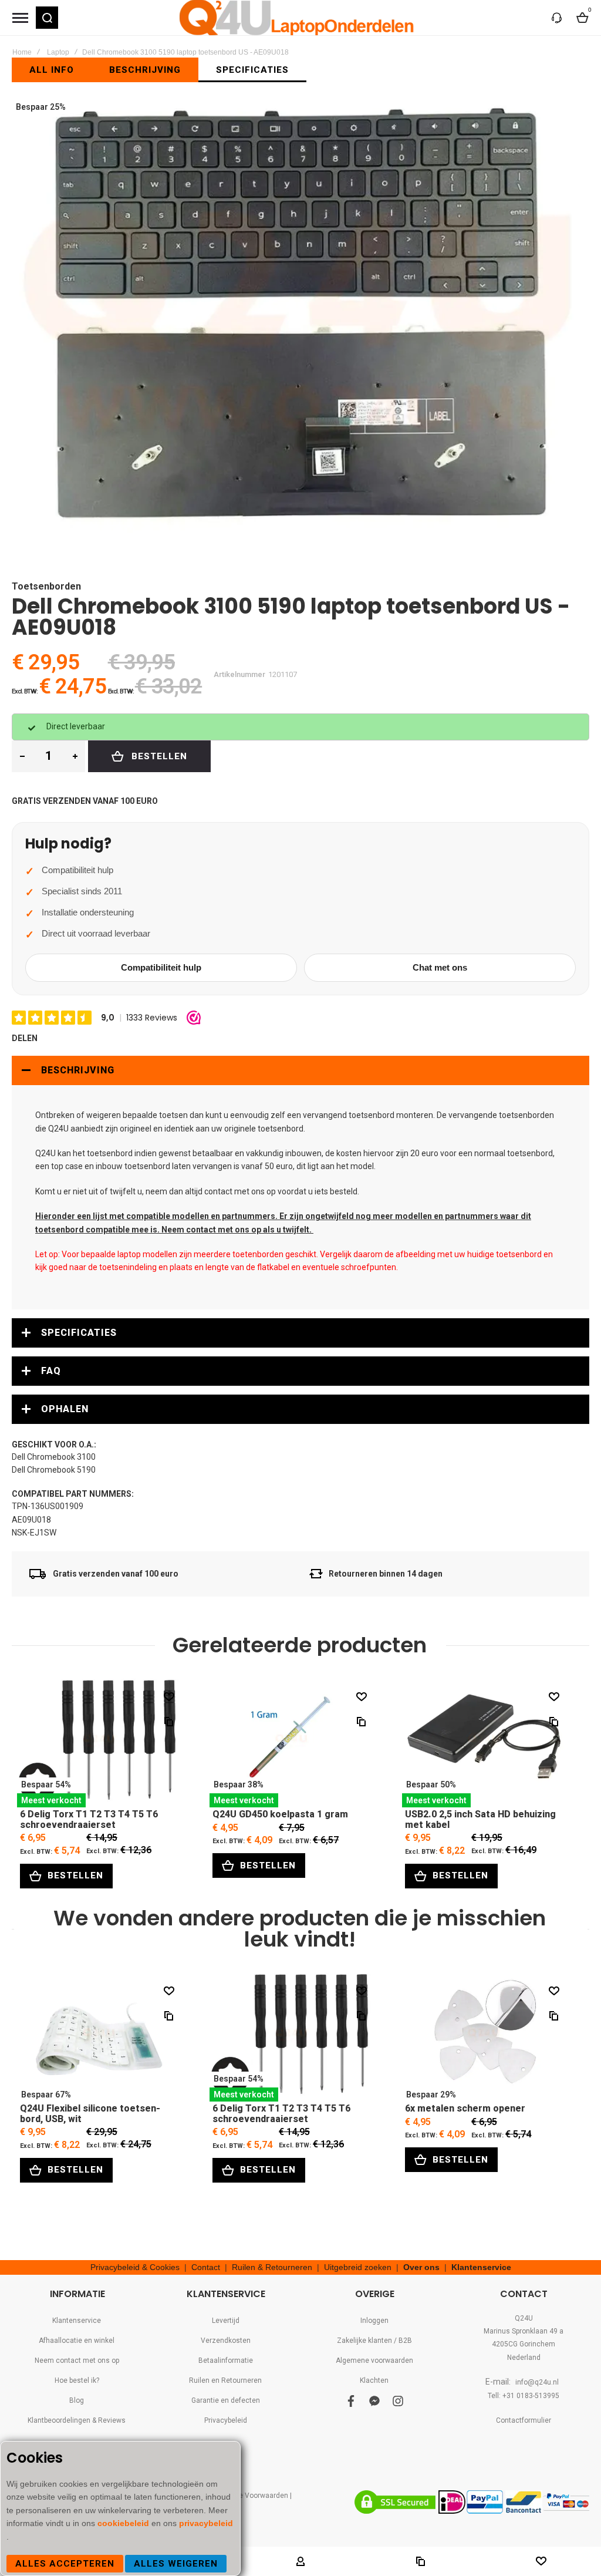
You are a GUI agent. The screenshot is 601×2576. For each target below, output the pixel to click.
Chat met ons (440, 967)
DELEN (25, 1038)
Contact (206, 2267)
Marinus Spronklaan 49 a (524, 2331)
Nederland (524, 2358)
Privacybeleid (226, 2420)
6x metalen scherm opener (484, 2037)
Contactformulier (524, 2420)
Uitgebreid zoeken (358, 2267)
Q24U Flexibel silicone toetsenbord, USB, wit (99, 2037)
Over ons (421, 2267)
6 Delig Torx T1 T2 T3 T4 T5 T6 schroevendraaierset (99, 1743)
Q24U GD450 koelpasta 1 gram (292, 1743)
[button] (47, 18)
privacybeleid (206, 2523)
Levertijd (226, 2321)
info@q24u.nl (537, 2382)
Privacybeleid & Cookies (135, 2267)
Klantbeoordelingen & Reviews (77, 2420)
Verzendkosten (226, 2341)
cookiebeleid (124, 2523)
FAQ (51, 1371)
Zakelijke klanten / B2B (374, 2341)
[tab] (300, 1070)
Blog (77, 2400)
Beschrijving (78, 1070)
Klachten (374, 2380)
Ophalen (65, 1409)
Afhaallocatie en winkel (77, 2341)
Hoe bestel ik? (77, 2380)
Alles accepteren (65, 2564)
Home (22, 52)
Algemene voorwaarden (374, 2361)
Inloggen (374, 2321)
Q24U (524, 2318)
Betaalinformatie (226, 2361)
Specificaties (79, 1333)
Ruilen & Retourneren (272, 2267)
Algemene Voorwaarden (249, 2496)
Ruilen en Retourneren (225, 2380)
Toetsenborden (46, 586)
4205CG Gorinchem (524, 2344)
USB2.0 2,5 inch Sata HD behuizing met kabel (484, 1743)
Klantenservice (481, 2267)
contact (218, 1191)
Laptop (58, 52)
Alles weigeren (176, 2564)
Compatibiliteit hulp (161, 967)
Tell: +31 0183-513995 (524, 2396)
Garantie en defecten (226, 2400)
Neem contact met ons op (77, 2361)
